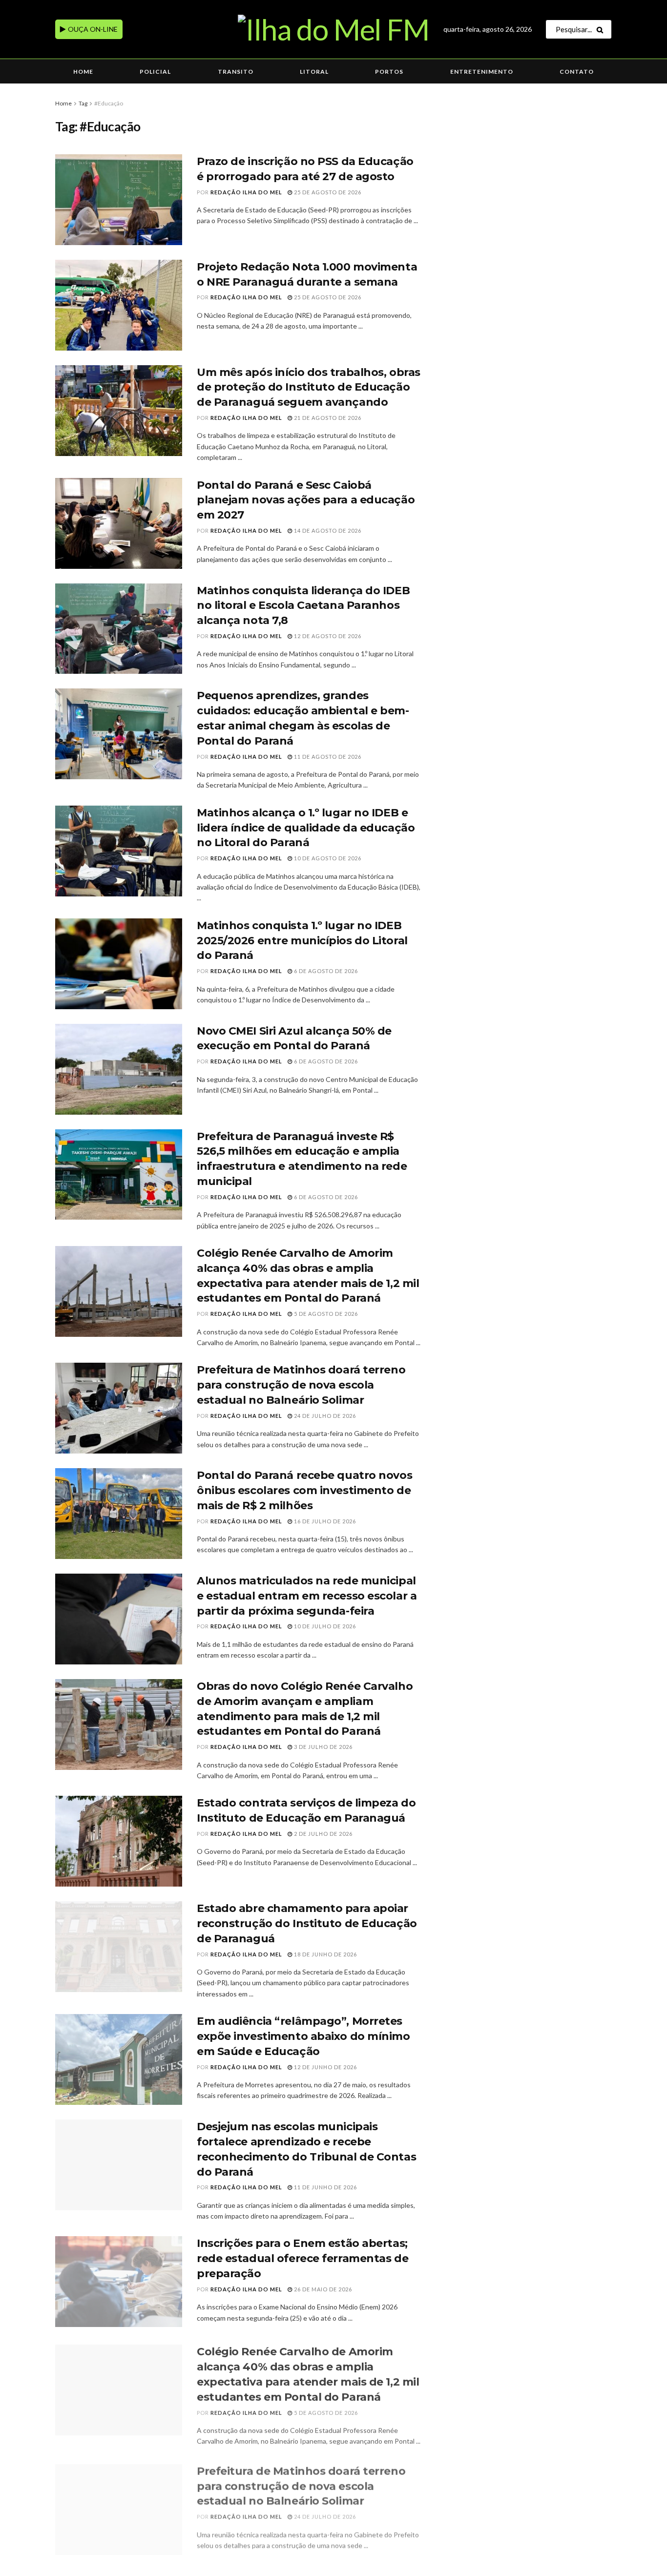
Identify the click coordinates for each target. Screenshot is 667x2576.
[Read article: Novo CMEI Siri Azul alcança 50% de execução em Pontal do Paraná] (119, 1069)
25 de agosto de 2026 (327, 192)
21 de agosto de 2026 (327, 418)
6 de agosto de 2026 (325, 971)
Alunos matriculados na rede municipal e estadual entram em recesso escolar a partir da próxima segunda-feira (307, 1596)
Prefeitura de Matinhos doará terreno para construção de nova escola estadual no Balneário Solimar (301, 1385)
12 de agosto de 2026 (327, 636)
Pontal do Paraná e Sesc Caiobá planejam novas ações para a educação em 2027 (306, 500)
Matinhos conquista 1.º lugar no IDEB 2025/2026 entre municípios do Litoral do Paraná (302, 941)
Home (83, 72)
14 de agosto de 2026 (327, 530)
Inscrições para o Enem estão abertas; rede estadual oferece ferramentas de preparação (302, 2258)
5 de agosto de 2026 (325, 1314)
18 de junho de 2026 (325, 1954)
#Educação (109, 103)
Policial (155, 72)
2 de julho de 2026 (323, 1834)
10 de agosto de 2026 (327, 858)
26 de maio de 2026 (322, 2289)
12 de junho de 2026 (325, 2067)
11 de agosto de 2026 (327, 757)
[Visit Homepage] (333, 29)
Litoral (314, 72)
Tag (83, 103)
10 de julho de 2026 (324, 1626)
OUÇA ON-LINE (92, 29)
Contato (577, 72)
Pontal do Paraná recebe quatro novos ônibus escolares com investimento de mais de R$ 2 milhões (304, 1490)
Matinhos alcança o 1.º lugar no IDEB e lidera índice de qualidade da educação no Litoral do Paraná (306, 828)
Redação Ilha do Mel (246, 192)
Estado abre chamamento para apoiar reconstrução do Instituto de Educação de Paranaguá (307, 1923)
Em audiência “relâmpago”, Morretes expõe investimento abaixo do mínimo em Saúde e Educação (303, 2036)
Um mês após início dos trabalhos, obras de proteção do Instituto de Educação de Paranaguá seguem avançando (309, 387)
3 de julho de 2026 (323, 1747)
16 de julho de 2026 (324, 1521)
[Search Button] (602, 29)
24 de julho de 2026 (324, 1416)
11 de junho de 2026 (325, 2187)
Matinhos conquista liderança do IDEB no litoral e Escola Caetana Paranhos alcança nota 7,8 (303, 606)
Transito (236, 72)
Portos (389, 72)
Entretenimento (482, 72)
